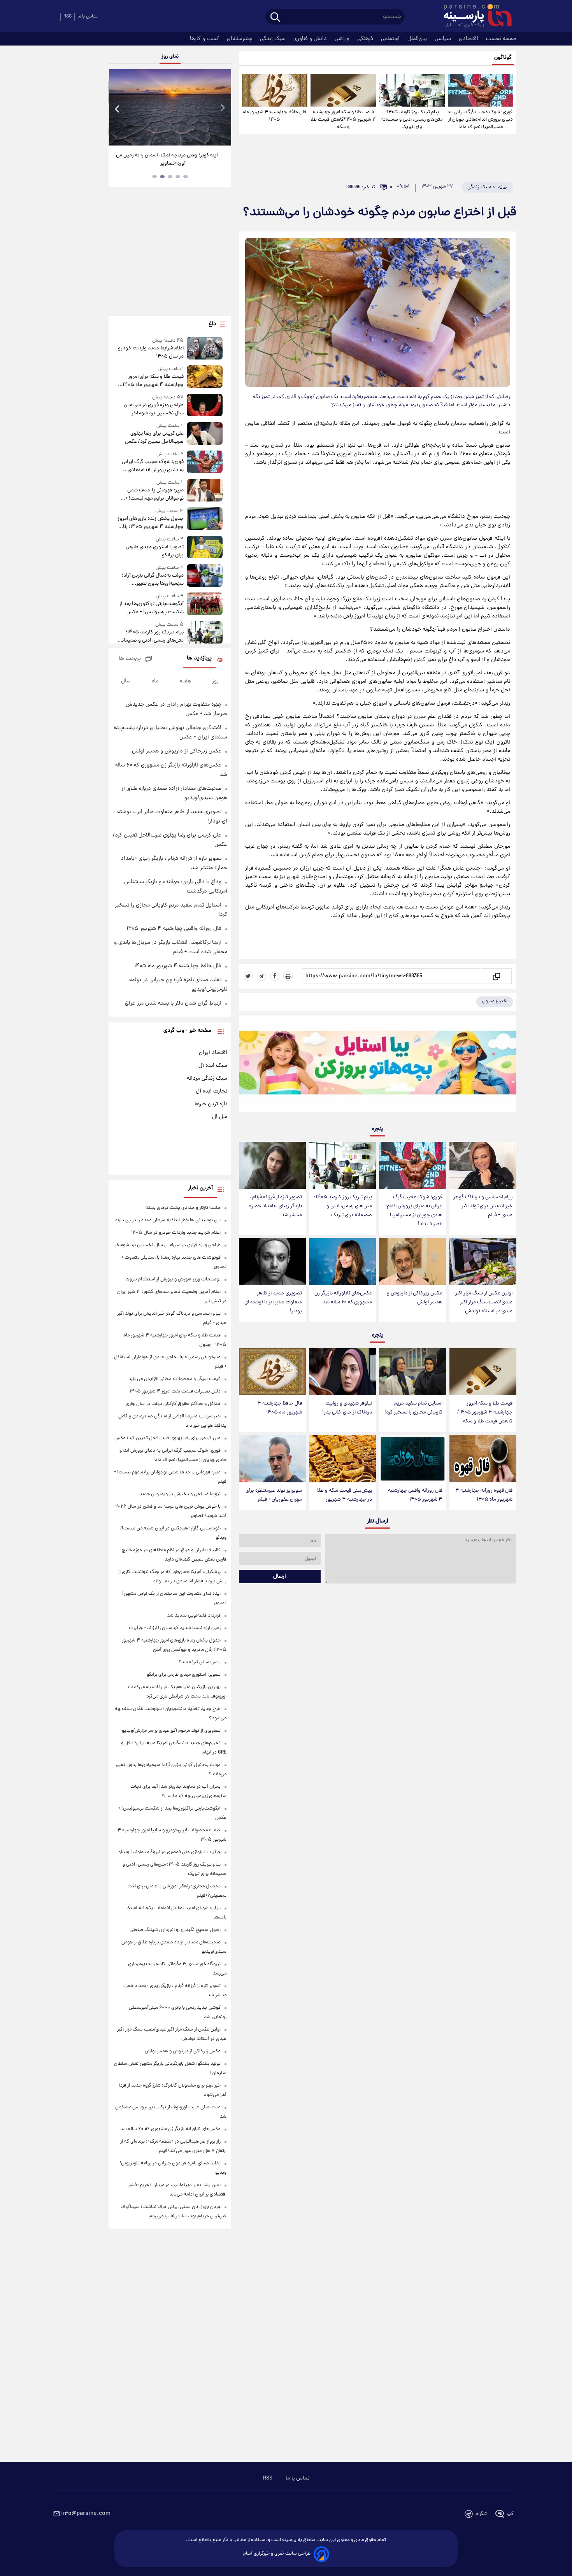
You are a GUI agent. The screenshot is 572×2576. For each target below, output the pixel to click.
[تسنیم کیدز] (378, 1066)
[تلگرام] (261, 976)
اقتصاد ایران (213, 1053)
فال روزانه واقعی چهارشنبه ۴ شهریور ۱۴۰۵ (415, 1495)
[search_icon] (275, 18)
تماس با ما (88, 17)
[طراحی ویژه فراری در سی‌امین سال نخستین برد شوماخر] (205, 406)
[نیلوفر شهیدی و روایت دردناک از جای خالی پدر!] (342, 1372)
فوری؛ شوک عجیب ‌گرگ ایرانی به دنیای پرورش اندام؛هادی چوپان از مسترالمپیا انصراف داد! (481, 120)
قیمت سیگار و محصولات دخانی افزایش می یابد (175, 1379)
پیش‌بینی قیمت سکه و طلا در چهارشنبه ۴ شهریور (345, 1495)
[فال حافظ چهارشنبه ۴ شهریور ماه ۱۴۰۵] (275, 90)
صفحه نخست (501, 39)
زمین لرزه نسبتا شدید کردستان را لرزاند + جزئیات (175, 1628)
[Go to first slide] (222, 108)
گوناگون (503, 58)
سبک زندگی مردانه (207, 1078)
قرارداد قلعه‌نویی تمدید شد (194, 1616)
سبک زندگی (274, 39)
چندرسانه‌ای (240, 39)
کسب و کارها (205, 39)
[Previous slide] (118, 108)
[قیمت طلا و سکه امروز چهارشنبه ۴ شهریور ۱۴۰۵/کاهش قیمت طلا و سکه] (343, 90)
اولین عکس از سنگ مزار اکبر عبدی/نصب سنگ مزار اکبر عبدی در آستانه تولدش (484, 1302)
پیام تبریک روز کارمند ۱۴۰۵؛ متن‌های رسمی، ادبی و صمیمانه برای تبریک (412, 120)
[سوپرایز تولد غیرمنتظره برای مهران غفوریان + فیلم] (272, 1459)
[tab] (186, 177)
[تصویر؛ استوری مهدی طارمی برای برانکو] (205, 548)
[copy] (496, 976)
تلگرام (481, 2514)
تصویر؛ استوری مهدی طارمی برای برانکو (154, 551)
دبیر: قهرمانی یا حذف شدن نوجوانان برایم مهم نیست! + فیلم (154, 495)
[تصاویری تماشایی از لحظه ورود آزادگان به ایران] (170, 107)
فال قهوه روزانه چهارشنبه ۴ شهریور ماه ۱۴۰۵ (484, 1495)
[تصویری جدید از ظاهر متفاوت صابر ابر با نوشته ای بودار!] (272, 1262)
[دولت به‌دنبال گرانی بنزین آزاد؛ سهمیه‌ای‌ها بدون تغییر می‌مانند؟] (205, 576)
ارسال (280, 1576)
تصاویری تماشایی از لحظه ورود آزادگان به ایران (170, 155)
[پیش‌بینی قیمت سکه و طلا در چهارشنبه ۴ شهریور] (342, 1459)
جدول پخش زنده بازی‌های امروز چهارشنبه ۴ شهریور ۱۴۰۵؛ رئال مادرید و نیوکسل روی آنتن (150, 523)
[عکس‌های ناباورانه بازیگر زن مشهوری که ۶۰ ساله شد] (342, 1262)
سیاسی (444, 39)
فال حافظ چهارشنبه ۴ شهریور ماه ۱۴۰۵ (275, 116)
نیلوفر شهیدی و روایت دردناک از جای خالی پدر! (347, 1408)
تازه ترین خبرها (211, 1104)
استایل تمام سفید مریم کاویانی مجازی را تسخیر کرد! (413, 1408)
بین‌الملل (418, 39)
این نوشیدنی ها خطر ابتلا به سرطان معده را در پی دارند (168, 1220)
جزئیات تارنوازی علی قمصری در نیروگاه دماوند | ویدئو (169, 1852)
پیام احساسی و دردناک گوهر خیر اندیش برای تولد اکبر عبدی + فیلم (483, 1206)
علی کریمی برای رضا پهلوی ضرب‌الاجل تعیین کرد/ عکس (154, 438)
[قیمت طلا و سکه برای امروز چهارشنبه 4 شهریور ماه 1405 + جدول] (205, 377)
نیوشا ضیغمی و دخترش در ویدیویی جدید (180, 1494)
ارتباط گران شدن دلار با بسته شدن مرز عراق (173, 1003)
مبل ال (220, 1117)
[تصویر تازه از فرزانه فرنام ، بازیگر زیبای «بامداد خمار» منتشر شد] (272, 1165)
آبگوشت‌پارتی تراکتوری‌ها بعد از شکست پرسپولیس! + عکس (151, 608)
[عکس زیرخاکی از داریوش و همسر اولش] (412, 1262)
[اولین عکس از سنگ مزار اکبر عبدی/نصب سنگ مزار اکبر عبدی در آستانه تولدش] (483, 1262)
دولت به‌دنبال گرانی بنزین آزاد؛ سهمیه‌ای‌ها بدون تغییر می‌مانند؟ (153, 580)
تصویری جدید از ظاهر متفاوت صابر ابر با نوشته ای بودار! (273, 1302)
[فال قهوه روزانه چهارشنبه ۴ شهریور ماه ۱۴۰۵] (483, 1459)
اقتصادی (469, 39)
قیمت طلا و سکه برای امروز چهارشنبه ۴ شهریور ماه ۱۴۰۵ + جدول (151, 381)
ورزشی (343, 39)
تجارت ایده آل (211, 1091)
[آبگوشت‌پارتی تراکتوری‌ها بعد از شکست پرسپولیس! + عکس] (205, 604)
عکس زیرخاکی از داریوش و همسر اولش (415, 1298)
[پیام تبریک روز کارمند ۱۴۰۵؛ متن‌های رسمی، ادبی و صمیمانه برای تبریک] (412, 90)
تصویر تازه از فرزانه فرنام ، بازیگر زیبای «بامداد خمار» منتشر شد (275, 1206)
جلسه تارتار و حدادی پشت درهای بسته (183, 1208)
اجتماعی (391, 39)
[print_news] (288, 976)
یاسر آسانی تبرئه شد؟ (200, 1662)
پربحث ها (130, 659)
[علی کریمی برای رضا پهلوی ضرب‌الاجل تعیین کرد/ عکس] (205, 434)
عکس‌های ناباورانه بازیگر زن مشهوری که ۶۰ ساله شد (343, 1298)
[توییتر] (248, 976)
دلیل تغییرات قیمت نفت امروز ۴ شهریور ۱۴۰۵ (175, 1391)
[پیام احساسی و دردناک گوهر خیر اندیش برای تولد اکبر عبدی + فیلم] (483, 1165)
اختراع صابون (495, 1001)
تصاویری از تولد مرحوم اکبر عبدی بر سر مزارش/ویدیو (171, 1731)
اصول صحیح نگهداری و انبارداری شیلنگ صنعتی (175, 1930)
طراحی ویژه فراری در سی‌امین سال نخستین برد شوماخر (154, 409)
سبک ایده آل (213, 1066)
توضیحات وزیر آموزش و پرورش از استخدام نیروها (173, 1279)
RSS (68, 17)
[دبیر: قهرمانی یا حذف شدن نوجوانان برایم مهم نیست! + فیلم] (205, 491)
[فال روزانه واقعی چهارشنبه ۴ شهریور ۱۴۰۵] (412, 1459)
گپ (510, 2514)
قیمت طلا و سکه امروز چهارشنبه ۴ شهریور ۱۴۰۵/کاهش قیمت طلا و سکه (343, 120)
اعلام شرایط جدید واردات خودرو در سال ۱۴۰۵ (151, 352)
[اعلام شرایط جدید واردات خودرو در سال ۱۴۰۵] (205, 349)
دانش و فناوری (311, 39)
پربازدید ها (199, 658)
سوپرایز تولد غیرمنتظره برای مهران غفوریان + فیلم (274, 1495)
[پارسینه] (474, 17)
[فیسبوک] (275, 976)
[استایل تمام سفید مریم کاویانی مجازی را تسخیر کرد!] (412, 1372)
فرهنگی (366, 39)
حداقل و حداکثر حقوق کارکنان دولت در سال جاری (173, 1404)
